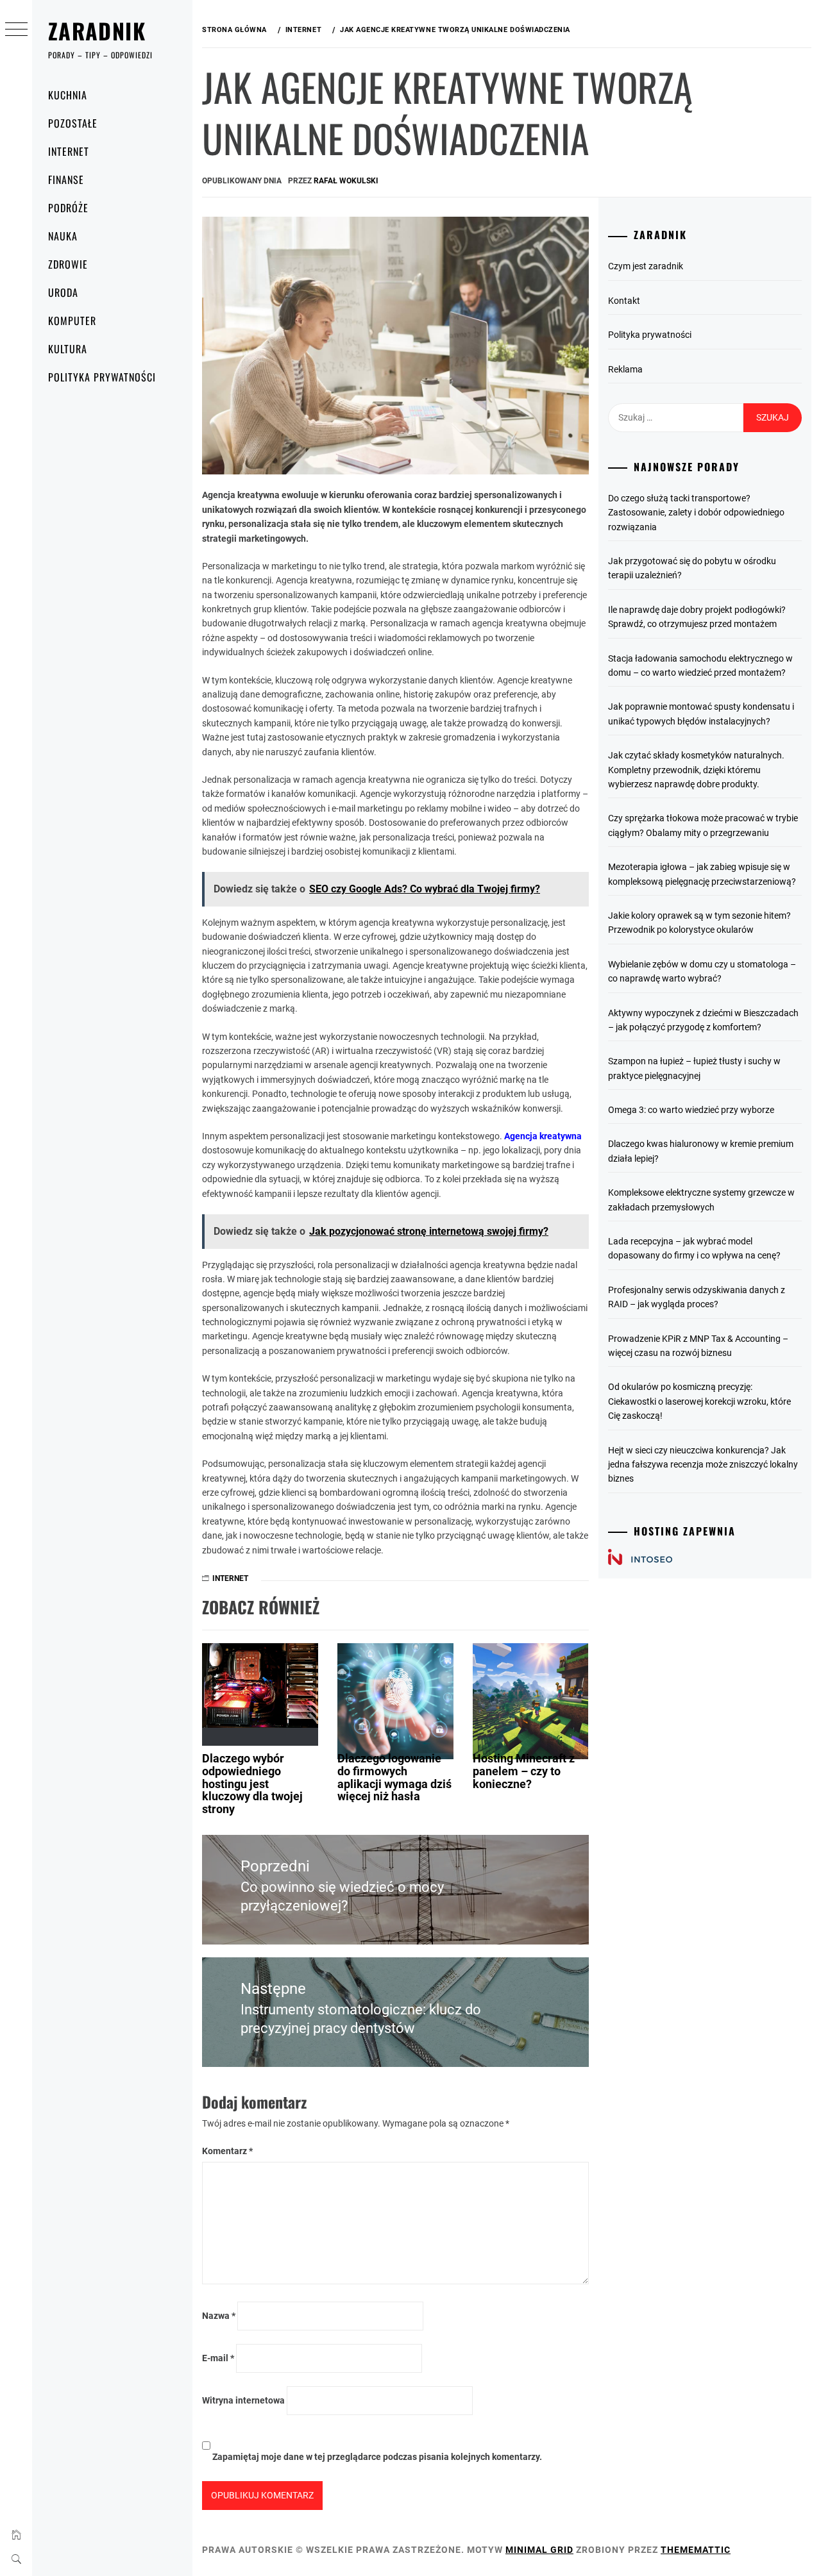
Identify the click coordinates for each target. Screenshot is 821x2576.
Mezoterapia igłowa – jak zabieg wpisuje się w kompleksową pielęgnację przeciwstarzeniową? (702, 874)
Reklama (625, 369)
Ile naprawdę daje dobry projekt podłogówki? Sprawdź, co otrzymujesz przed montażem (697, 617)
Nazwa (219, 2316)
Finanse (66, 180)
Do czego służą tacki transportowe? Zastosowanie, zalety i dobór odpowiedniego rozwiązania (696, 513)
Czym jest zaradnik (646, 266)
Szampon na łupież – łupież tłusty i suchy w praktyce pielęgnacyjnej (694, 1068)
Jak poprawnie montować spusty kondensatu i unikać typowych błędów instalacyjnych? (701, 714)
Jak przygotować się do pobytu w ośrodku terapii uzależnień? (692, 568)
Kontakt (624, 301)
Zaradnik (97, 30)
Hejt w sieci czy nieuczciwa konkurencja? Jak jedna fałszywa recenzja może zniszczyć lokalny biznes (703, 1465)
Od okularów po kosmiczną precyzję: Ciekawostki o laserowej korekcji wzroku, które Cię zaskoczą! (699, 1401)
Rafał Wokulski (346, 181)
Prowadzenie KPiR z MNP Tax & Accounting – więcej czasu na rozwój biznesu (698, 1346)
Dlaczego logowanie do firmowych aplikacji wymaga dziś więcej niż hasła (394, 1777)
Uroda (63, 292)
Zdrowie (68, 264)
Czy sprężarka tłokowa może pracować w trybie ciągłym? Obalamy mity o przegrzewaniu (703, 825)
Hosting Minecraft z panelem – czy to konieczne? (524, 1771)
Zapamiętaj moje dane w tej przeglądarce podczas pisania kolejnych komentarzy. (377, 2457)
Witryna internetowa (243, 2400)
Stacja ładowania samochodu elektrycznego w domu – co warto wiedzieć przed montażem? (700, 665)
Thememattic (696, 2550)
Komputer (72, 321)
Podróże (68, 208)
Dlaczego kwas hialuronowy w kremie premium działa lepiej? (701, 1151)
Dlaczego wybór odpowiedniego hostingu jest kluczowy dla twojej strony (252, 1784)
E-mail (218, 2358)
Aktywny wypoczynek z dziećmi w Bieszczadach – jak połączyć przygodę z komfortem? (703, 1020)
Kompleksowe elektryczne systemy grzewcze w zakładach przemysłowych (701, 1200)
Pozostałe (73, 123)
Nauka (63, 236)
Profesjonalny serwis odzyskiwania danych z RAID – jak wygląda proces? (697, 1297)
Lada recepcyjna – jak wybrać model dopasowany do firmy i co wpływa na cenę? (694, 1248)
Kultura (68, 349)
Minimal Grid (539, 2550)
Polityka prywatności (102, 377)
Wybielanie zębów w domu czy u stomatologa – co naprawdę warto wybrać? (702, 971)
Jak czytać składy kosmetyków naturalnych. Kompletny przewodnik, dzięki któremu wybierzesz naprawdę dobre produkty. (696, 770)
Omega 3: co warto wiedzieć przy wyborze (691, 1110)
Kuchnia (68, 95)
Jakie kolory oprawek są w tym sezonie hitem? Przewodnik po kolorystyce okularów (699, 923)
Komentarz (227, 2151)
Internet (69, 151)
